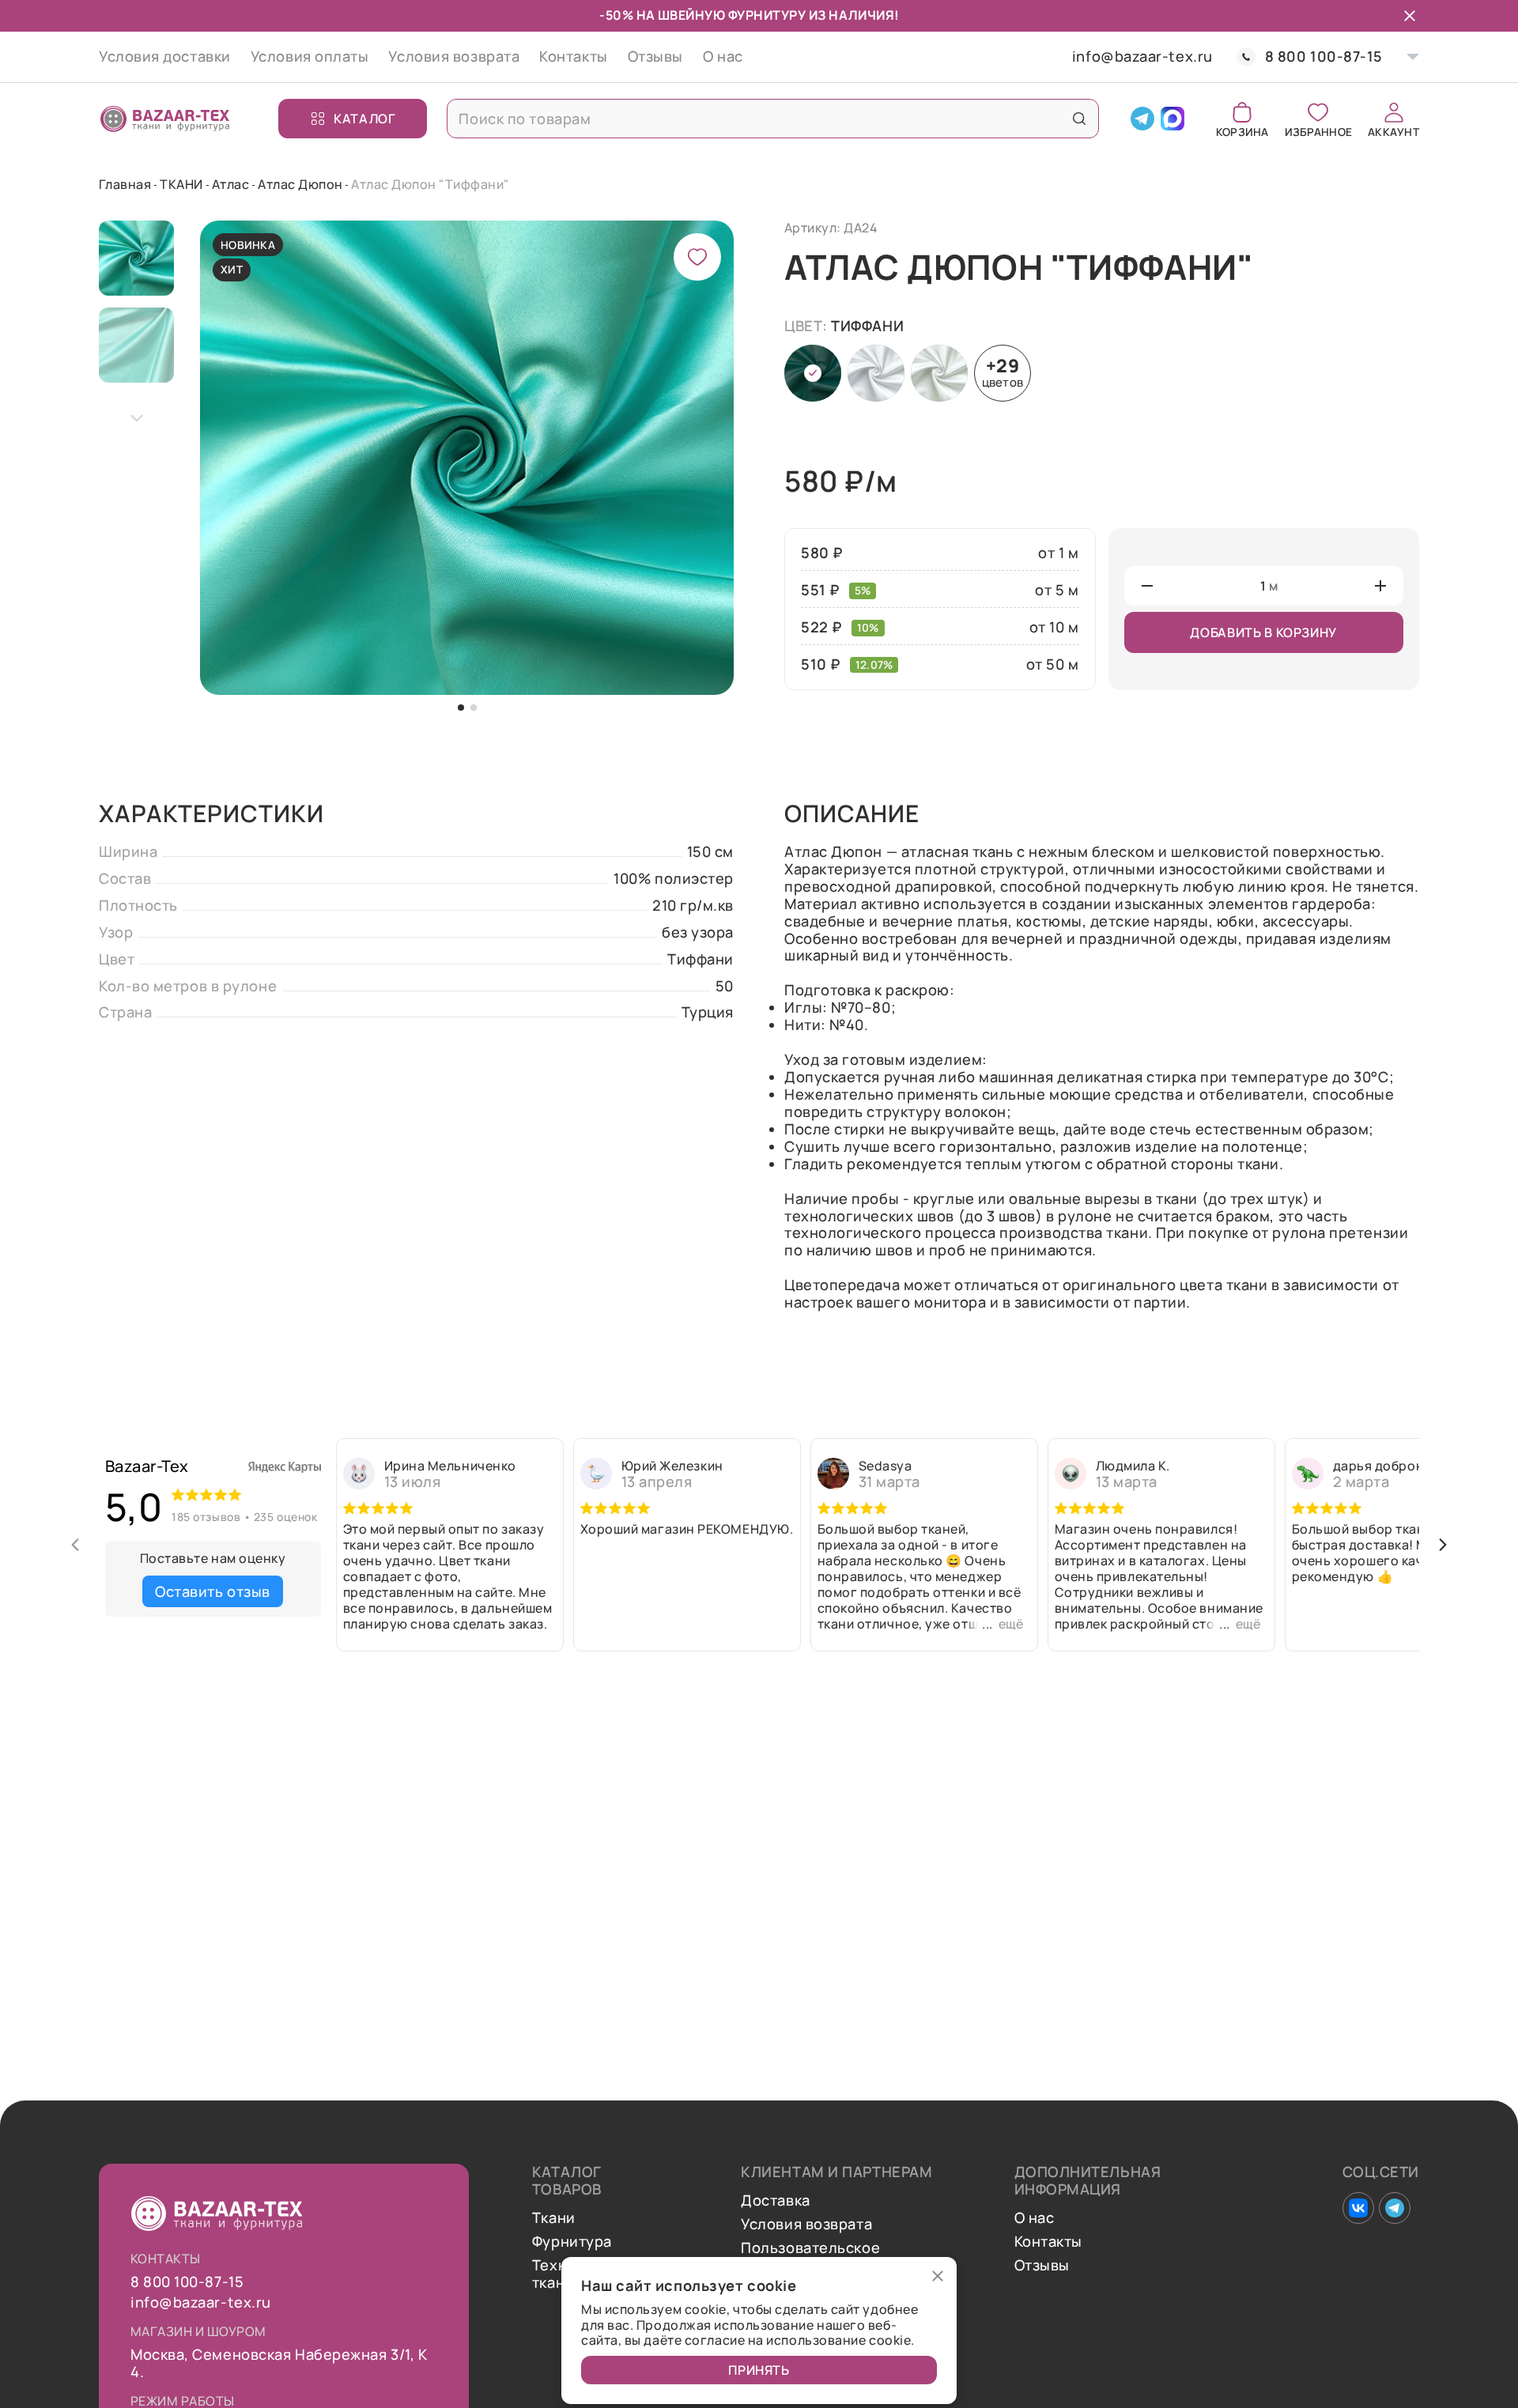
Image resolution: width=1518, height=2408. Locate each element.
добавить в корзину (1263, 632)
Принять (759, 2370)
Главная (125, 184)
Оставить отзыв (213, 1591)
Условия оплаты (310, 56)
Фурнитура (572, 2242)
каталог (364, 119)
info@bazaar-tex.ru (1142, 57)
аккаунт (1393, 131)
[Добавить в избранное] (697, 257)
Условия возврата (454, 56)
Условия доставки (165, 56)
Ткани (554, 2218)
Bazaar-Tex (147, 1466)
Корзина (1242, 131)
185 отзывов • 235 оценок (244, 1517)
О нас (723, 56)
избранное (1318, 131)
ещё (1011, 1624)
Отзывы (655, 56)
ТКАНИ (181, 184)
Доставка (775, 2201)
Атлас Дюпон (300, 184)
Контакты (573, 56)
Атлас (230, 184)
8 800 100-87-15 (1324, 57)
